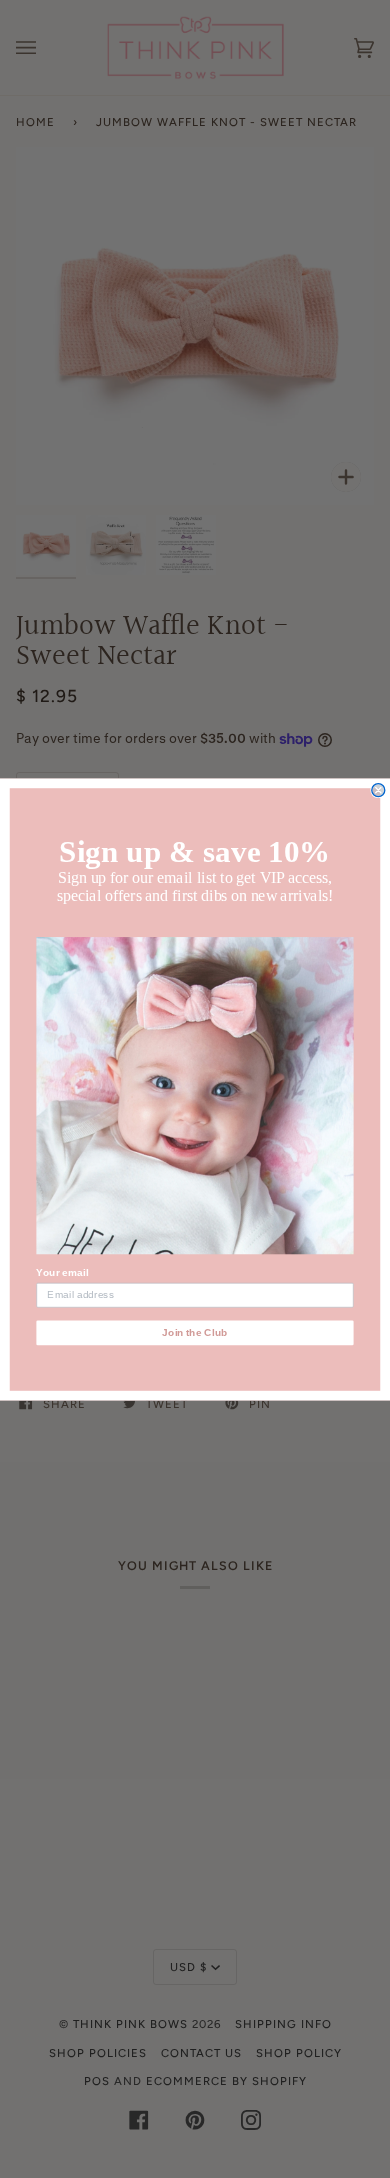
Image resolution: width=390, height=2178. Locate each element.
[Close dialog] (378, 789)
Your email (62, 1272)
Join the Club (195, 1332)
